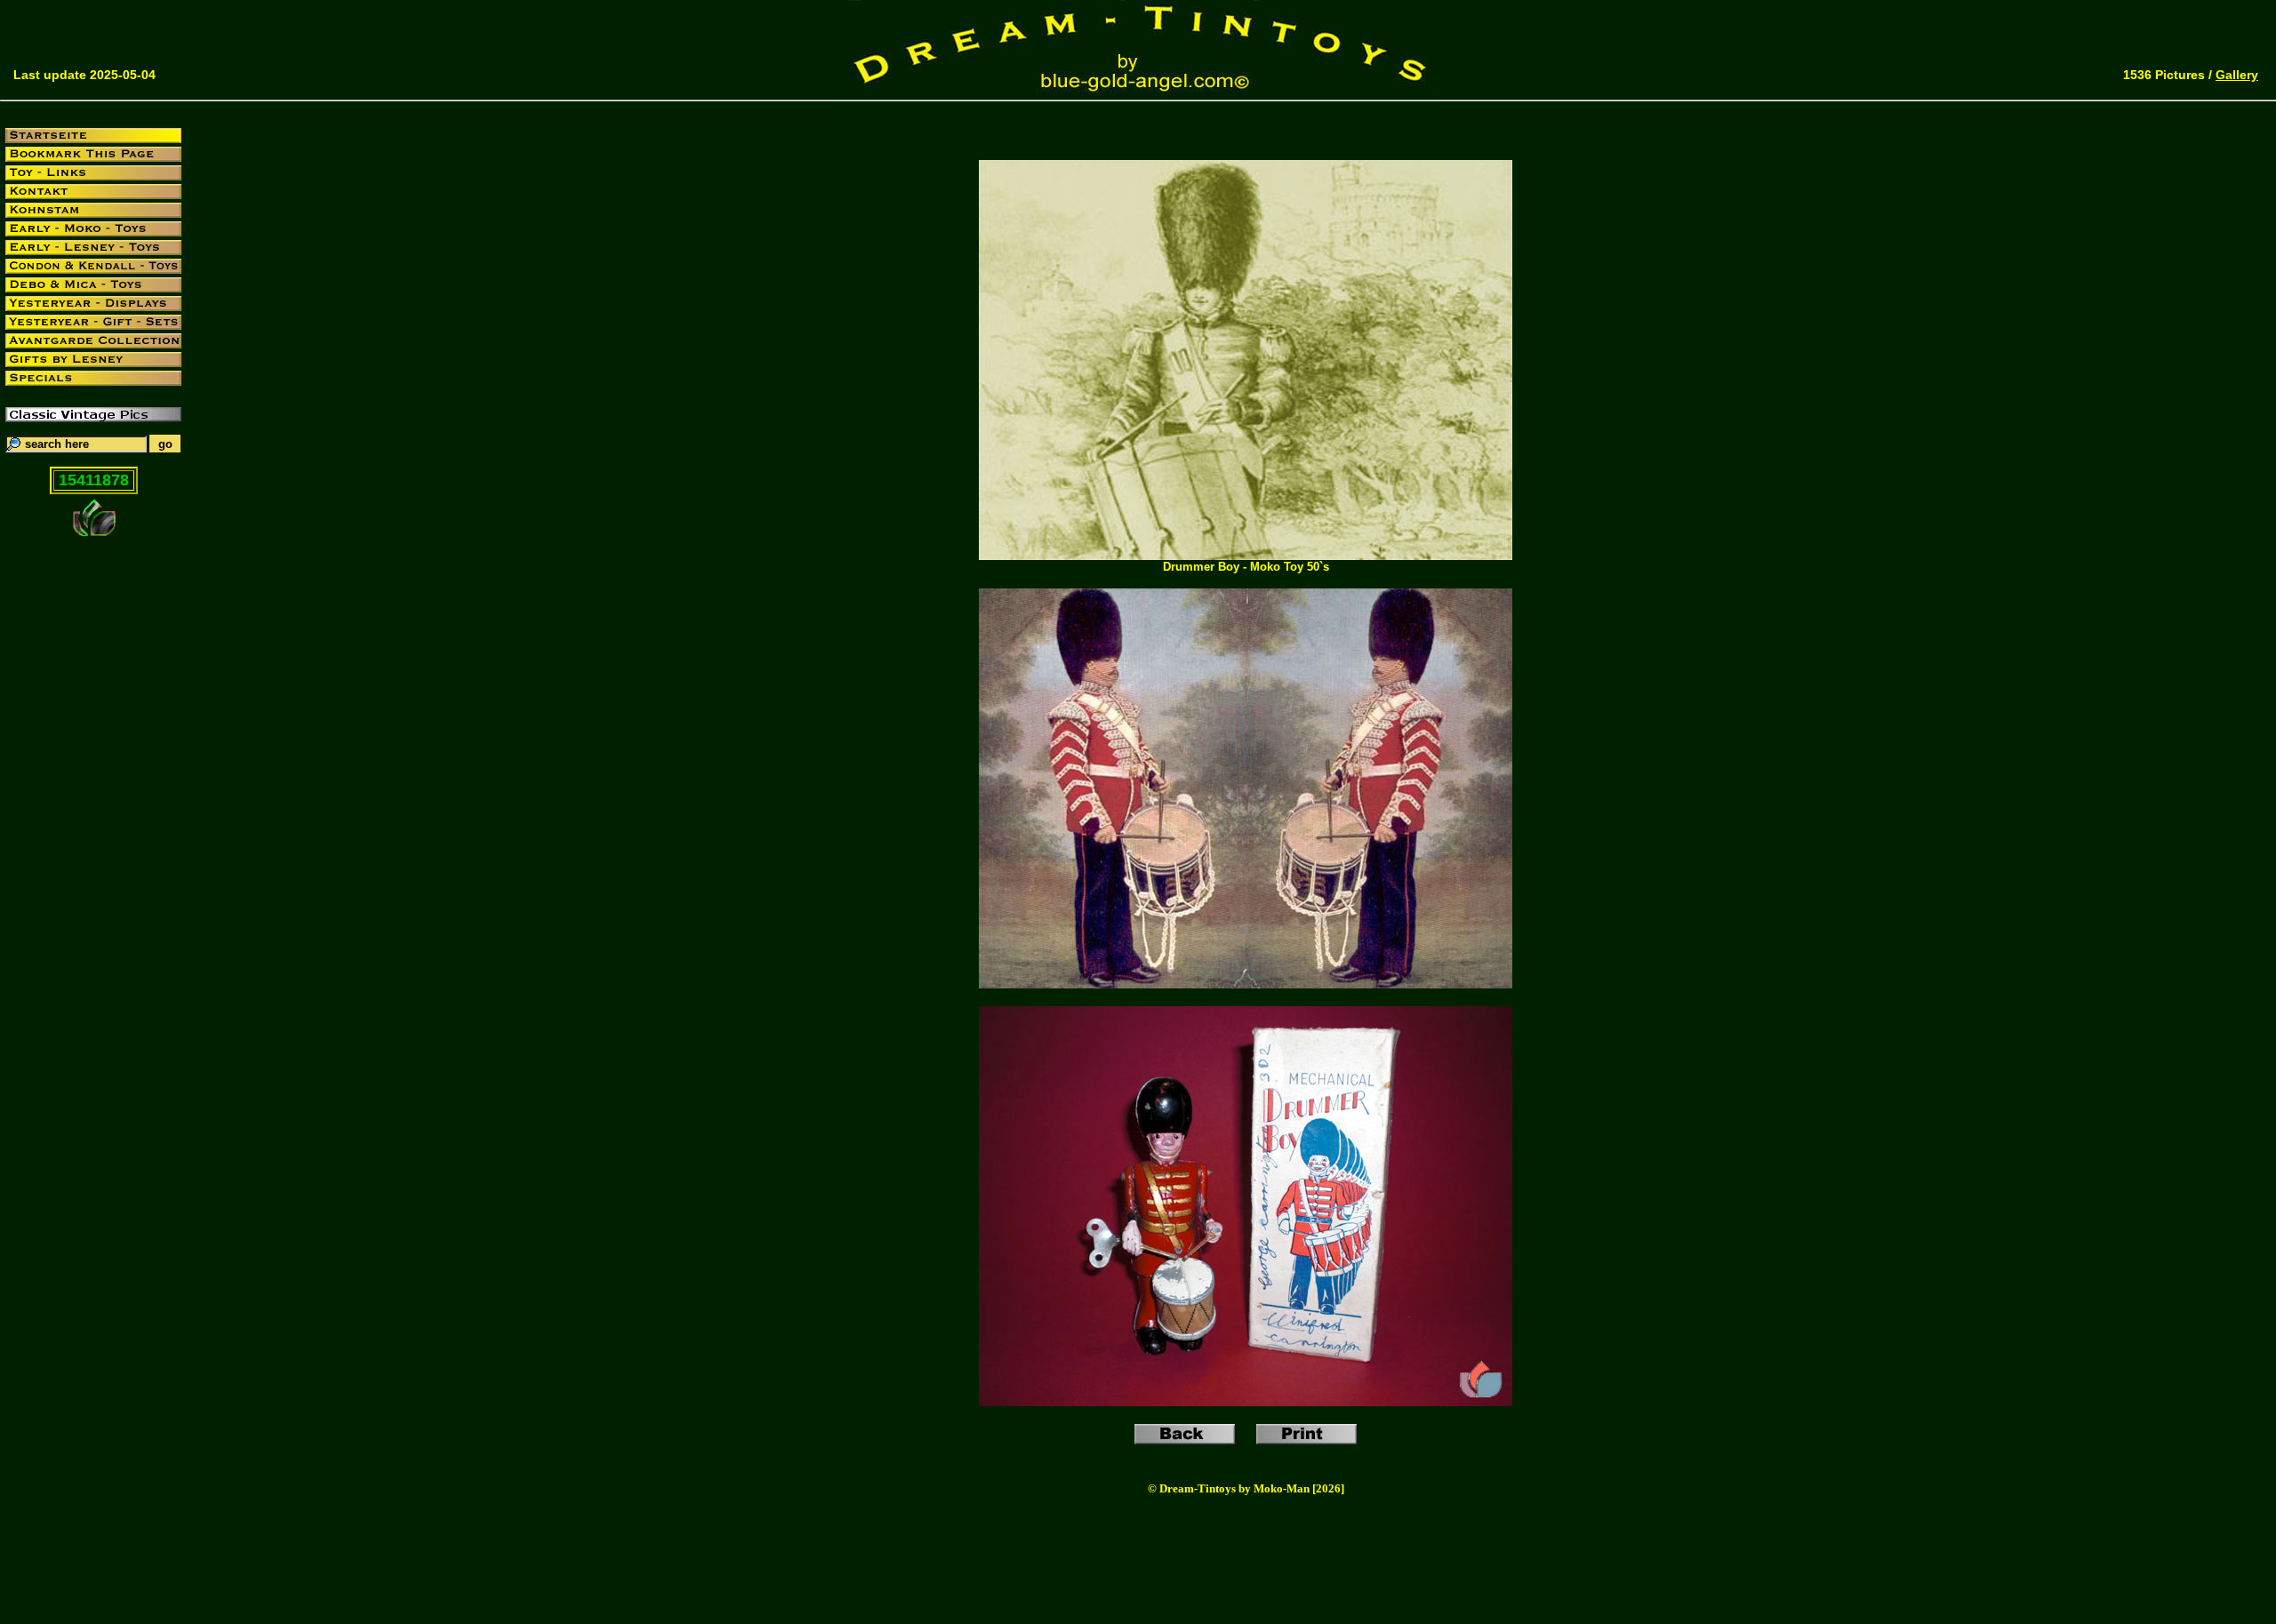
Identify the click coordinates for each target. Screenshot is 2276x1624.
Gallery (2237, 75)
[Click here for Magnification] (1246, 555)
